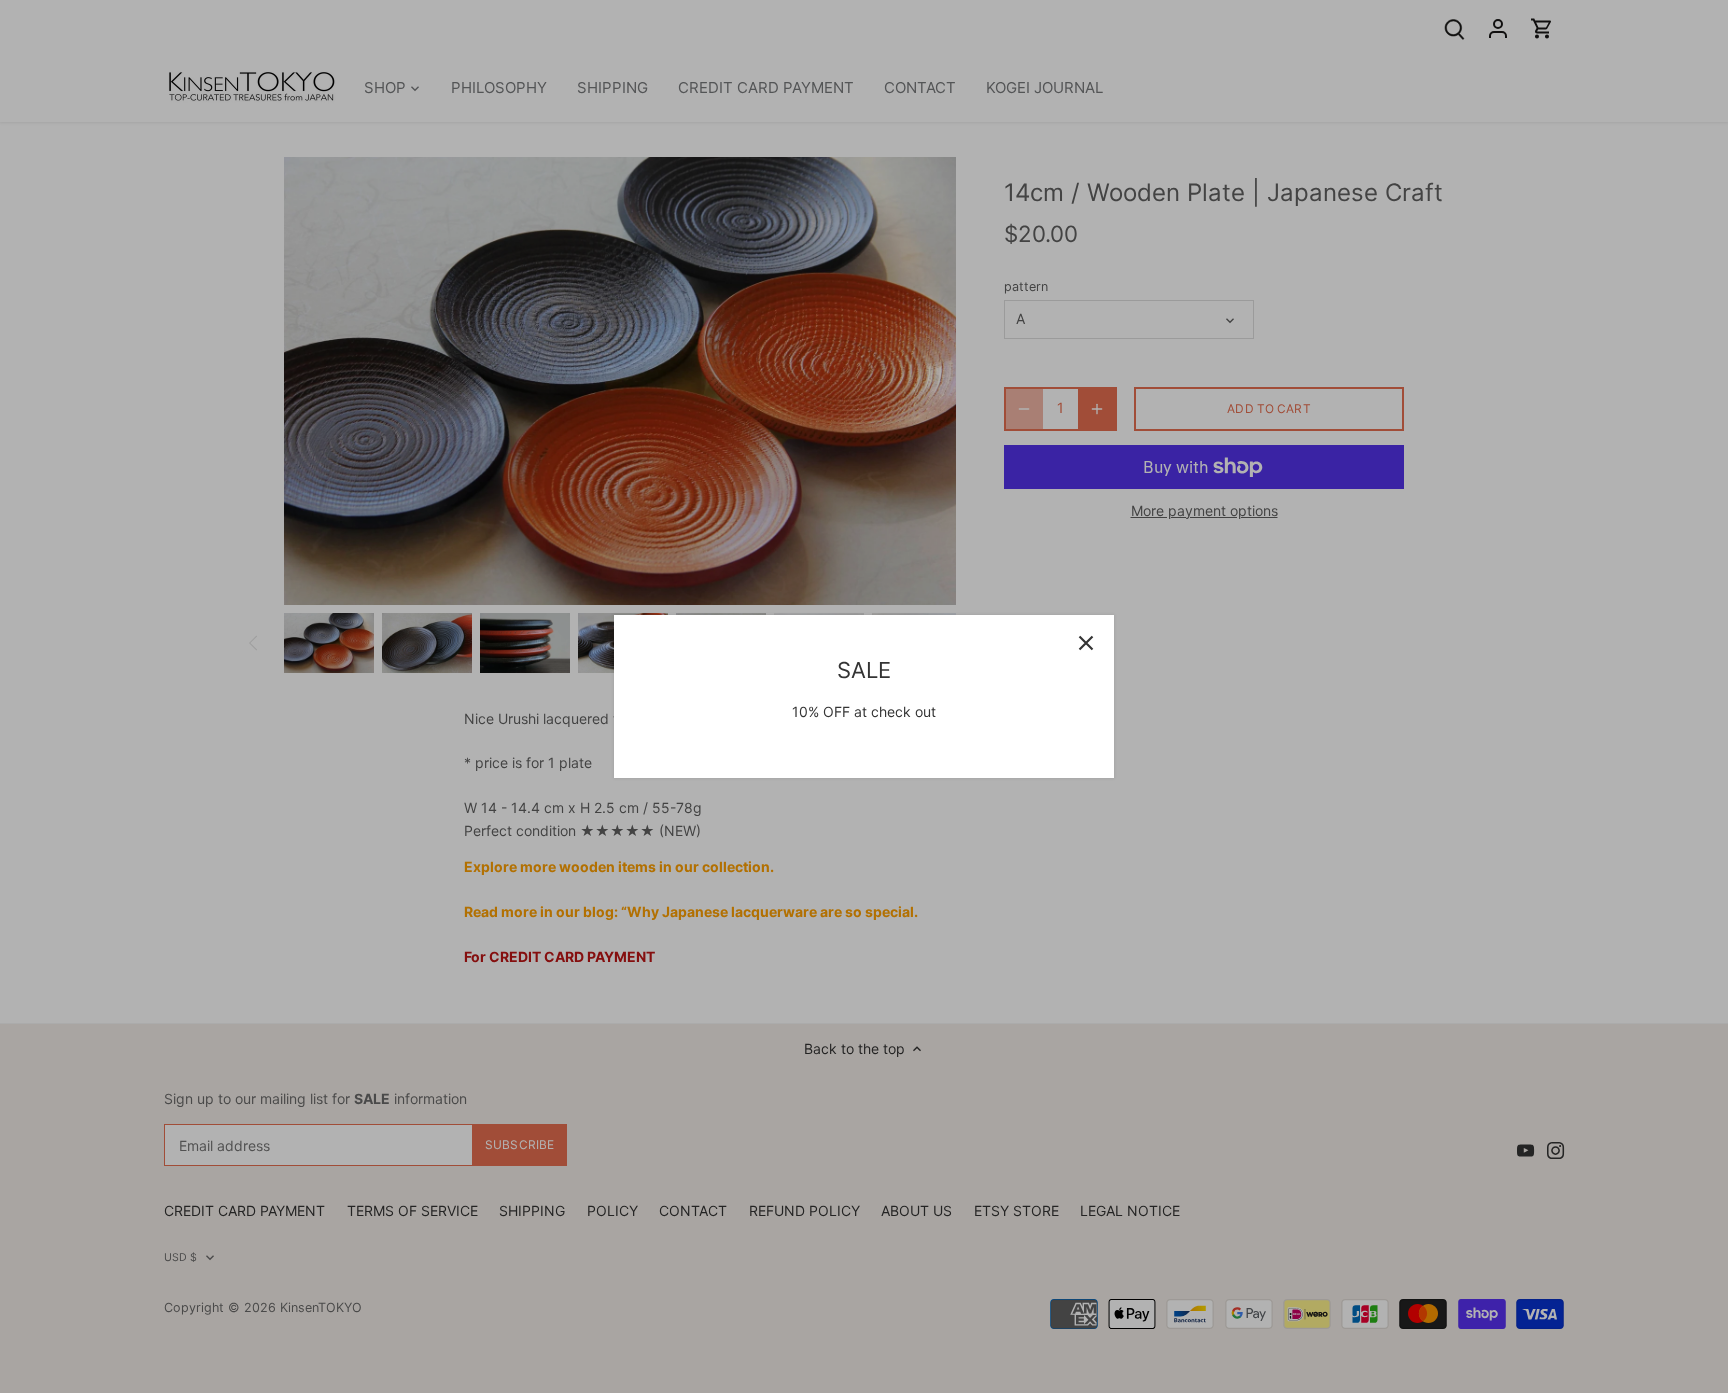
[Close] (1086, 643)
